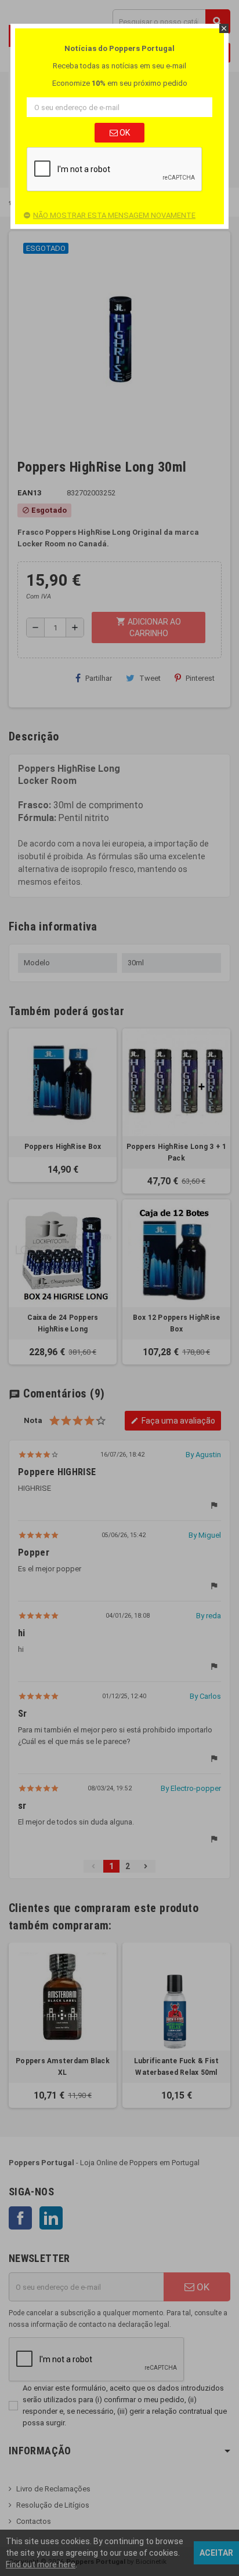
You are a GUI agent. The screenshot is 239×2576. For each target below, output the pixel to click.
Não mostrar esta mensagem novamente (114, 215)
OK (124, 133)
